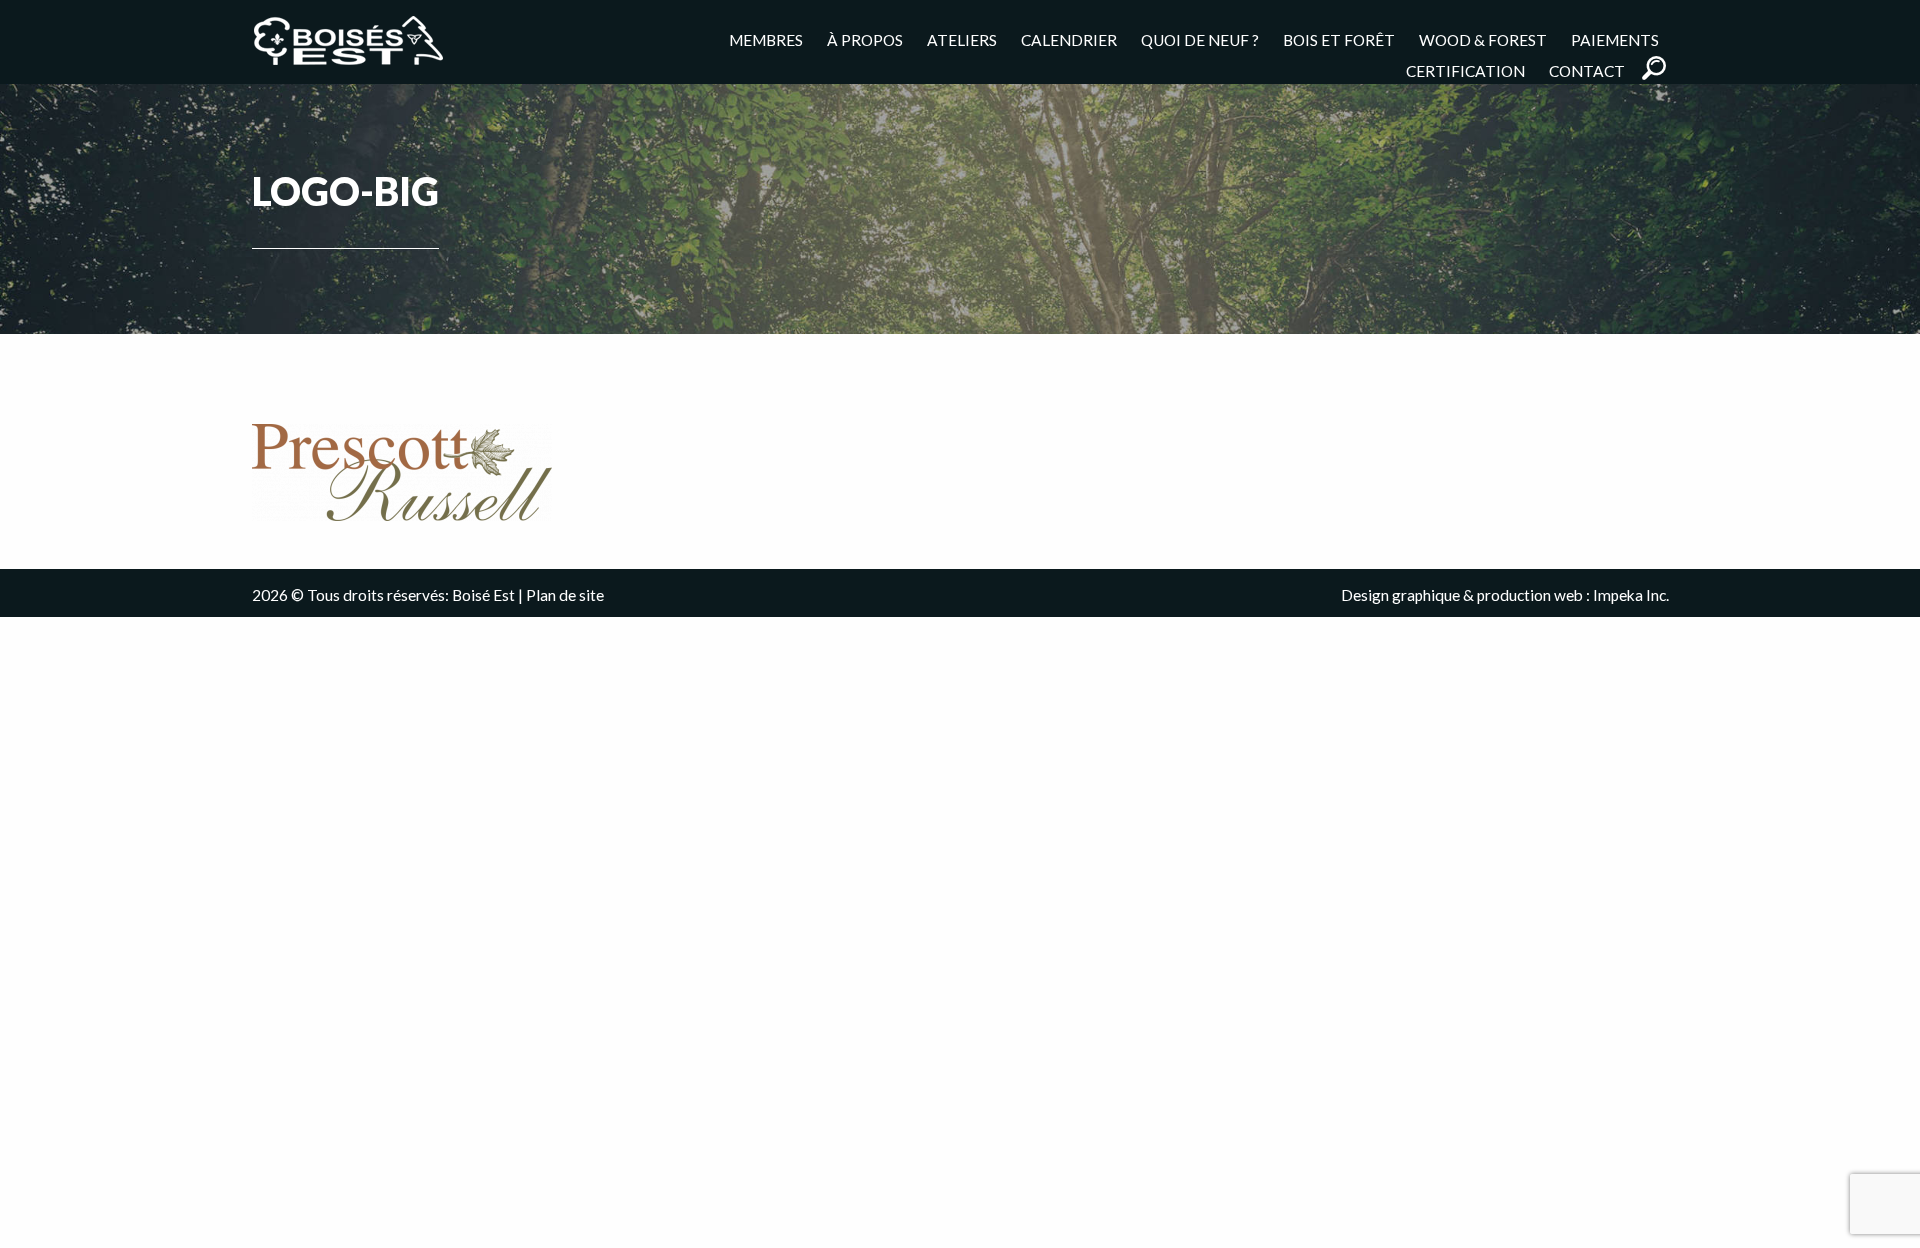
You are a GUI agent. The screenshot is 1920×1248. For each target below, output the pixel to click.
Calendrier (1069, 39)
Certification (1465, 70)
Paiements (1615, 39)
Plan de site (565, 595)
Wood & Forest (1483, 39)
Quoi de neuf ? (1200, 39)
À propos (865, 39)
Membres (766, 39)
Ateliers (962, 39)
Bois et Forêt (1339, 39)
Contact (1587, 70)
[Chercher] (1654, 68)
